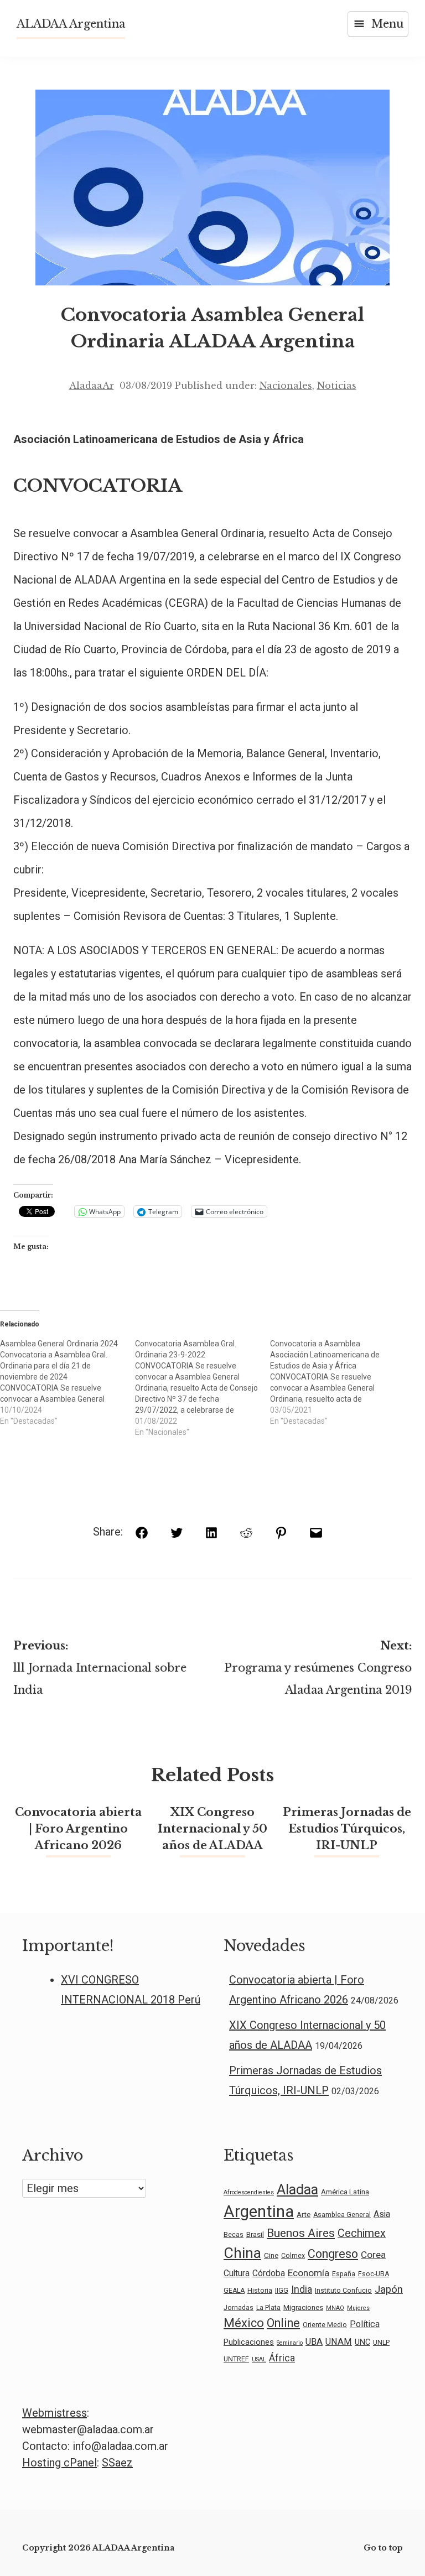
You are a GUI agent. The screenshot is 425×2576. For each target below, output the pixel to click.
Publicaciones (249, 2342)
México (244, 2323)
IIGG (282, 2291)
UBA (314, 2342)
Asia (382, 2214)
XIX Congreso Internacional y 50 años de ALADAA (212, 1829)
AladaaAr (92, 386)
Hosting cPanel (59, 2463)
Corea (373, 2255)
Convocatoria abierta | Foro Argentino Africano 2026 (78, 1829)
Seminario (290, 2343)
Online (283, 2323)
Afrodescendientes (249, 2192)
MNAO (335, 2308)
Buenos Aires (301, 2233)
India (302, 2289)
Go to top (383, 2548)
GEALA (234, 2291)
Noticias (337, 386)
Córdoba (269, 2273)
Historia (260, 2291)
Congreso (333, 2254)
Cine (271, 2255)
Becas (234, 2235)
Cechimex (362, 2233)
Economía (309, 2273)
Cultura (237, 2273)
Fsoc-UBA (374, 2274)
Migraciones (303, 2307)
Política (365, 2324)
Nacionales (286, 386)
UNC (362, 2342)
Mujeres (358, 2308)
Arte (304, 2214)
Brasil (255, 2234)
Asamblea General (342, 2215)
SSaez (117, 2463)
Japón (389, 2289)
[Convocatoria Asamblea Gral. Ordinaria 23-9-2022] (203, 1388)
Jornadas (239, 2308)
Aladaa (297, 2189)
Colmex (293, 2256)
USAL (259, 2359)
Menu (387, 24)
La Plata (268, 2308)
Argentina (259, 2211)
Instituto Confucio (343, 2291)
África (282, 2358)
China (242, 2253)
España (344, 2274)
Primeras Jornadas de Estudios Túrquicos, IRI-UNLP (347, 1829)
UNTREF (236, 2359)
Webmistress (55, 2413)
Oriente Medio (325, 2325)
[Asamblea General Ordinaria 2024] (68, 1382)
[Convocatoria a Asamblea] (338, 1382)
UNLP (381, 2343)
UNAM (339, 2342)
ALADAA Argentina (71, 24)
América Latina (345, 2192)
